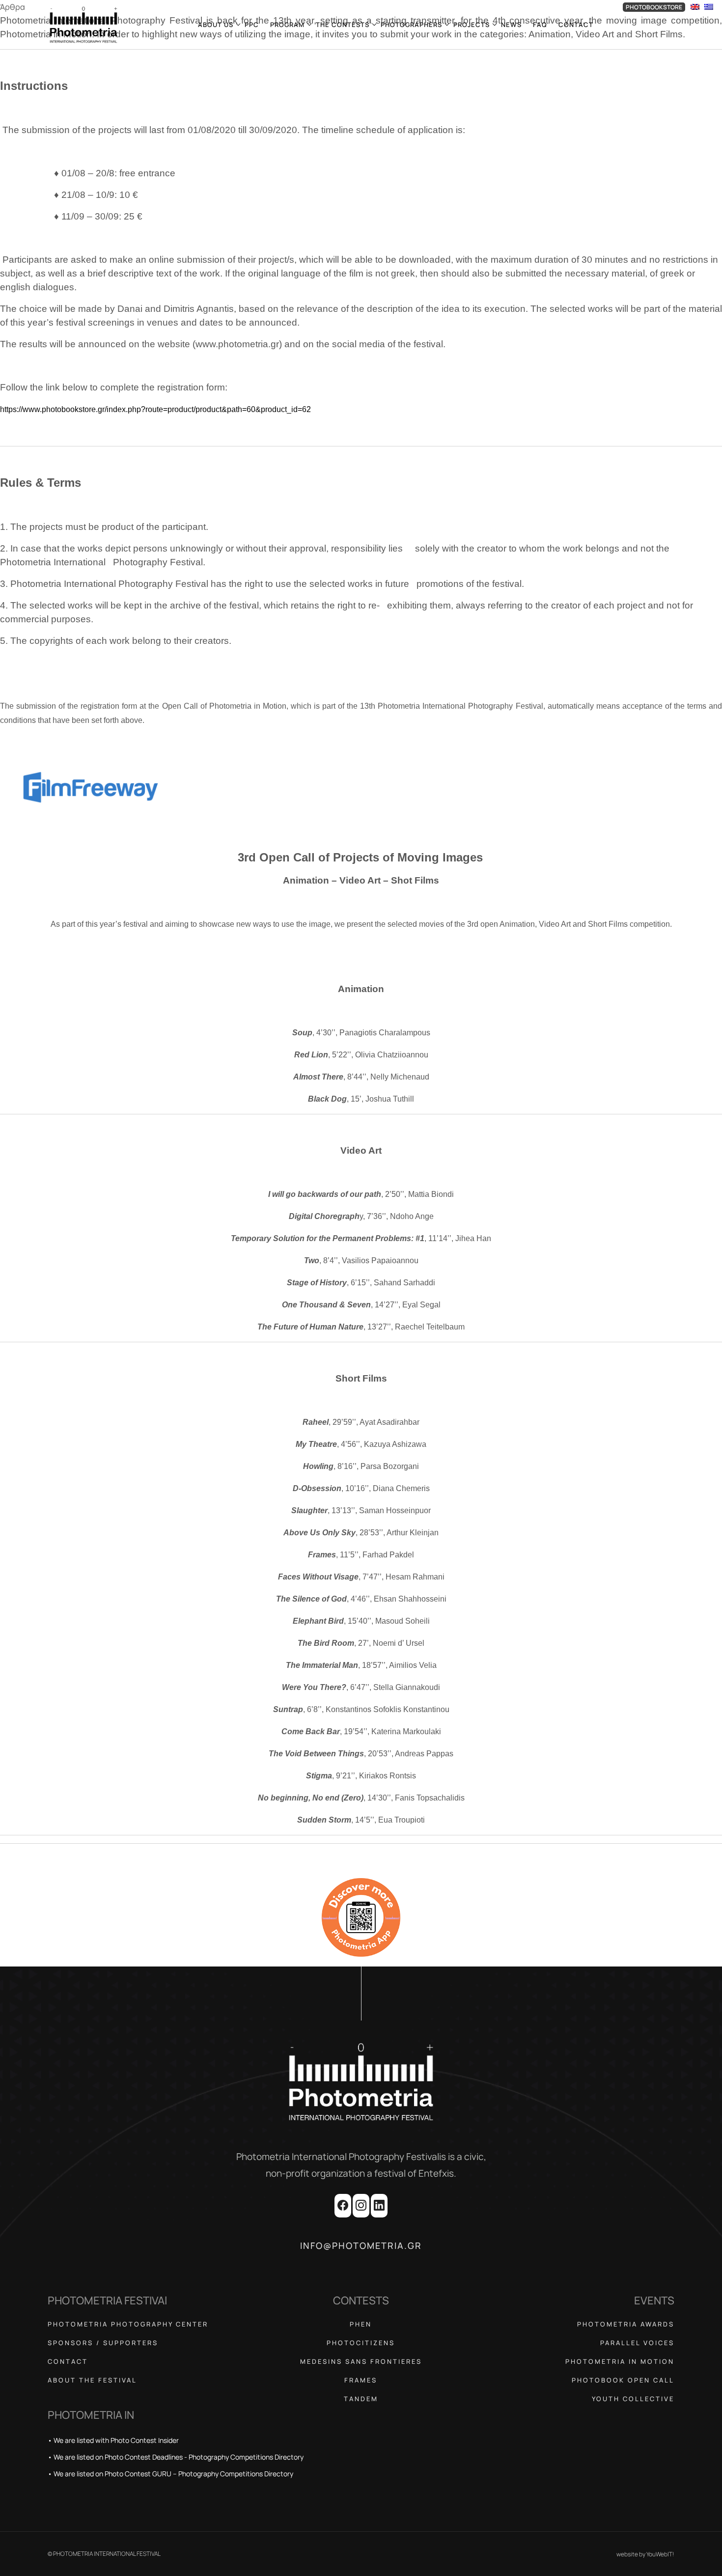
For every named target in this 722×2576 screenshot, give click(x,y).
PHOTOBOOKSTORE (654, 7)
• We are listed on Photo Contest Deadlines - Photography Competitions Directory (176, 2457)
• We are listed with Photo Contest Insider (113, 2440)
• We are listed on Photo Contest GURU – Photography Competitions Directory (170, 2474)
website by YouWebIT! (645, 2554)
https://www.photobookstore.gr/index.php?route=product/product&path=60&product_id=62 (155, 409)
